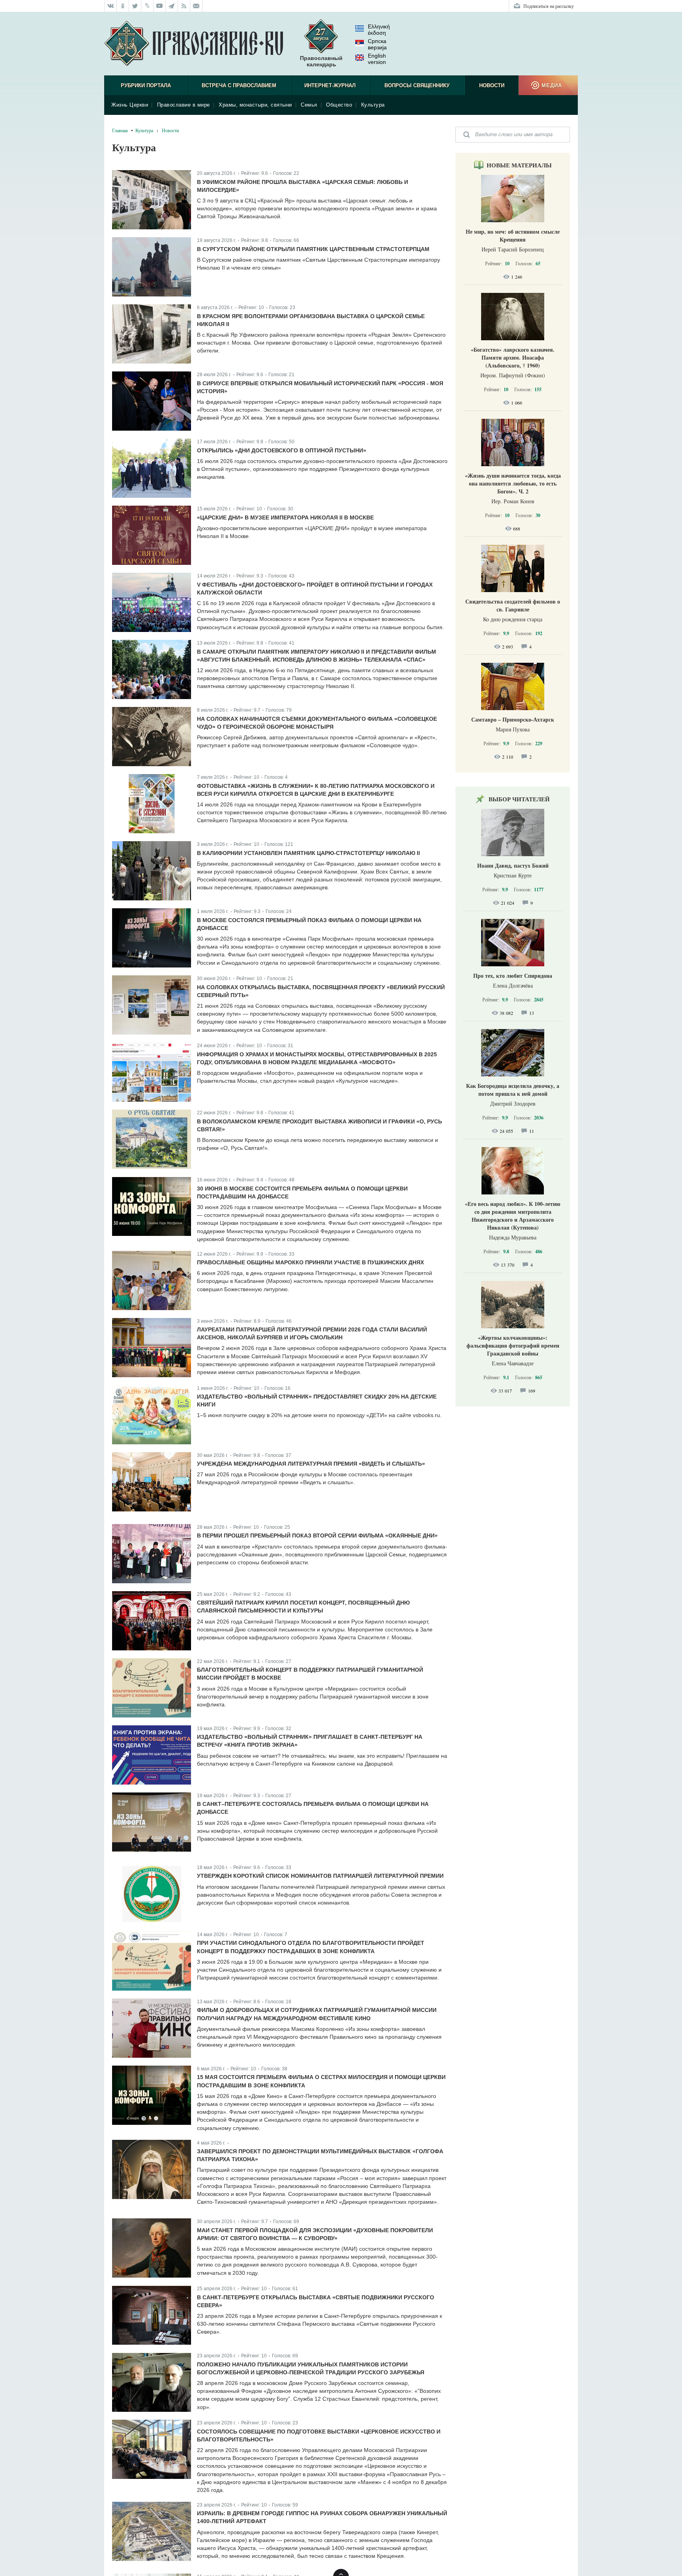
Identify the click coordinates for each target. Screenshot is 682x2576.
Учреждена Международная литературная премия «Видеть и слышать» (311, 1464)
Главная (120, 130)
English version (377, 59)
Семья (309, 105)
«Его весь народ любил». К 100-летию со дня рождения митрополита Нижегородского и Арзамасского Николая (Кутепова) (513, 1216)
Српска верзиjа (377, 44)
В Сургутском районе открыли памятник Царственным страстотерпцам (313, 249)
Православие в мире (184, 105)
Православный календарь (321, 61)
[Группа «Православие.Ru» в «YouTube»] (160, 6)
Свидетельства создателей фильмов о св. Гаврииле (513, 605)
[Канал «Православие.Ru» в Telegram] (172, 6)
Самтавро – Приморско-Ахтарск (513, 719)
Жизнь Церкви (130, 105)
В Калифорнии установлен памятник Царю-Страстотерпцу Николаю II (308, 853)
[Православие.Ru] (194, 44)
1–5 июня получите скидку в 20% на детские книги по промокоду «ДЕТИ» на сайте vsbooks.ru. (319, 1415)
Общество (339, 105)
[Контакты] (196, 6)
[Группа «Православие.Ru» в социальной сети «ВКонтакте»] (111, 6)
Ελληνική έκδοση (379, 30)
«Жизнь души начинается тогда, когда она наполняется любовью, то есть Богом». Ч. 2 (513, 483)
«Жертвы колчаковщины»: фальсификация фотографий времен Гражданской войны (513, 1345)
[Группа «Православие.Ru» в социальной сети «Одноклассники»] (123, 6)
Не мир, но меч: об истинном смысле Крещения (513, 235)
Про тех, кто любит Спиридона (513, 976)
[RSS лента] (184, 6)
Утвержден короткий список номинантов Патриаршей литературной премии (320, 1876)
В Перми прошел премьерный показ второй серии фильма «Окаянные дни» (317, 1535)
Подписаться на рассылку (549, 6)
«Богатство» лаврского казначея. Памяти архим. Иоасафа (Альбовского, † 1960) (513, 357)
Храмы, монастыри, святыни (255, 105)
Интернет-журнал (330, 85)
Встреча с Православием (239, 85)
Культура (373, 105)
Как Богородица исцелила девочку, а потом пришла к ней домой (513, 1090)
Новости (492, 85)
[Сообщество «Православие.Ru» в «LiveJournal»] (147, 6)
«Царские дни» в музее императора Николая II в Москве (285, 517)
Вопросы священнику (417, 85)
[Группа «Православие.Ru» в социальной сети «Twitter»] (135, 6)
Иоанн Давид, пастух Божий (513, 865)
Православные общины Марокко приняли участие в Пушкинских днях (310, 1262)
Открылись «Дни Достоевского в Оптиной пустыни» (282, 450)
